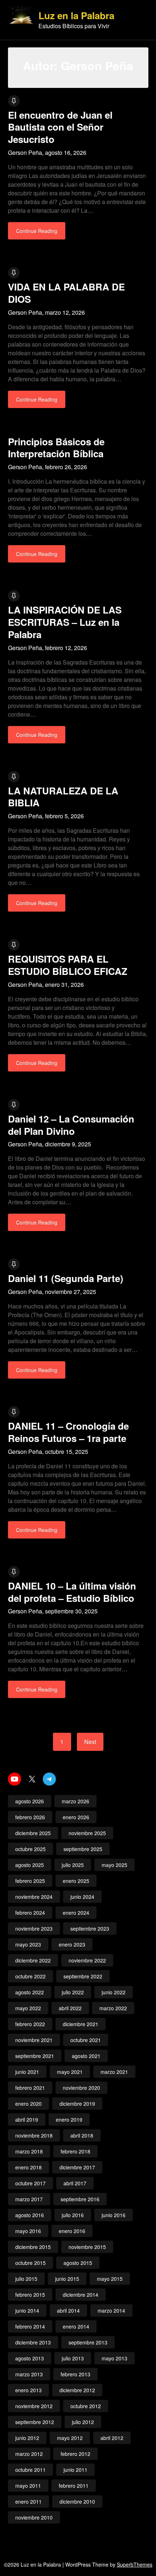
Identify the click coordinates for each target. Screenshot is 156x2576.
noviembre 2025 (87, 1833)
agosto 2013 (30, 2358)
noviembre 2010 (34, 2517)
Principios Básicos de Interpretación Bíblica (56, 448)
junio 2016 (114, 2215)
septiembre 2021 (35, 2056)
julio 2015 (26, 2279)
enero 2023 (72, 1944)
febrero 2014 (30, 2326)
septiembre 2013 (88, 2342)
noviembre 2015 (87, 2247)
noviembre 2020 (81, 2088)
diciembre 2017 (77, 2167)
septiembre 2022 (83, 1976)
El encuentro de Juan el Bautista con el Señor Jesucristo (60, 127)
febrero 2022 (30, 2024)
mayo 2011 (28, 2486)
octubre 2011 (30, 2470)
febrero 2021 (30, 2088)
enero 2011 (28, 2501)
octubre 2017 (30, 2183)
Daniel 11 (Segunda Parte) (66, 1278)
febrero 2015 (30, 2295)
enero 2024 (76, 1913)
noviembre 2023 (34, 1928)
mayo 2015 (110, 2279)
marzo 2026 (75, 1801)
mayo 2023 (28, 1944)
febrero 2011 (74, 2486)
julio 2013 (73, 2358)
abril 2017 (75, 2183)
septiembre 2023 (90, 1928)
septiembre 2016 (80, 2199)
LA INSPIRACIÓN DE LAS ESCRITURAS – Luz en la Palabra (65, 622)
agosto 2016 (30, 2215)
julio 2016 (73, 2215)
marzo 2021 (114, 2072)
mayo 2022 (28, 2008)
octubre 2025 (30, 1849)
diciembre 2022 (33, 1960)
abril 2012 (112, 2438)
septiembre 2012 (35, 2422)
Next (90, 1742)
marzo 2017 (29, 2199)
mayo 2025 (114, 1865)
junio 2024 (82, 1897)
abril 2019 (27, 2119)
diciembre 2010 (77, 2501)
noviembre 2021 (34, 2040)
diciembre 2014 (81, 2295)
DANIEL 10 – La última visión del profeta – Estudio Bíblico (72, 1592)
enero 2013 (28, 2390)
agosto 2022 (30, 1992)
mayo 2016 (28, 2231)
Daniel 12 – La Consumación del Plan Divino (71, 1125)
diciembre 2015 (33, 2247)
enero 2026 (76, 1817)
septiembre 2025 (83, 1849)
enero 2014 (76, 2326)
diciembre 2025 (33, 1833)
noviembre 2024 (34, 1897)
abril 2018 (82, 2135)
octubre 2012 (86, 2406)
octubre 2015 (30, 2263)
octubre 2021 (86, 2040)
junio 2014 (27, 2310)
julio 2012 (83, 2422)
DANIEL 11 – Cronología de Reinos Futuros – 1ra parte (68, 1432)
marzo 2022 (113, 2008)
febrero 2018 (75, 2151)
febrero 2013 (75, 2374)
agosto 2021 (86, 2056)
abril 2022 (70, 2008)
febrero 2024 (30, 1913)
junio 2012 (27, 2438)
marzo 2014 (111, 2310)
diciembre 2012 (77, 2390)
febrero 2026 (30, 1817)
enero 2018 (28, 2167)
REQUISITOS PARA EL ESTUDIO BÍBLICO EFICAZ (68, 965)
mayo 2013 (114, 2358)
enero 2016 (72, 2231)
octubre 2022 (30, 1976)
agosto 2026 (30, 1801)
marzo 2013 (29, 2374)
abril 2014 (68, 2310)
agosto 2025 (30, 1865)
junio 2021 (27, 2072)
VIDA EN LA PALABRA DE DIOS (66, 293)
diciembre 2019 (77, 2104)
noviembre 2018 (34, 2135)
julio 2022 (73, 1992)
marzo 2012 (29, 2454)
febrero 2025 (30, 1881)
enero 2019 (69, 2119)
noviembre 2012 (34, 2406)
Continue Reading (37, 231)
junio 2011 (75, 2470)
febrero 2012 (75, 2454)
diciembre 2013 (33, 2342)
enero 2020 (28, 2104)
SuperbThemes (135, 2564)
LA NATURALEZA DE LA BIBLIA (63, 797)
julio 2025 (73, 1865)
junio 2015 (67, 2279)
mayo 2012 (70, 2438)
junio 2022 (114, 1992)
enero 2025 (76, 1881)
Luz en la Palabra (76, 16)
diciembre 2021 (81, 2024)
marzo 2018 (29, 2151)
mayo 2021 (70, 2072)
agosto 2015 (78, 2263)
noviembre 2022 (87, 1960)
